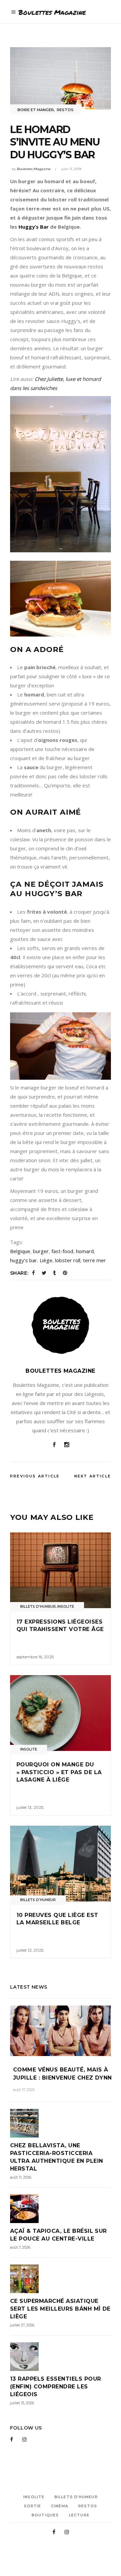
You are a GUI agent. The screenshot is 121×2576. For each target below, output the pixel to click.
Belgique (20, 1251)
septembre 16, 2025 (35, 1657)
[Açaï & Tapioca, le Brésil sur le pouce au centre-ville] (61, 2209)
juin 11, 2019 (71, 169)
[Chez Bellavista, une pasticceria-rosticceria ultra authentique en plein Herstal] (61, 2123)
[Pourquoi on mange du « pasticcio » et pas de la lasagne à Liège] (61, 1713)
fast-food (62, 1251)
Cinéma (60, 2506)
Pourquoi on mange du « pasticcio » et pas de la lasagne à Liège (59, 1772)
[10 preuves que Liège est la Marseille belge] (61, 1864)
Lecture (79, 2515)
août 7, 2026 (20, 2247)
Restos (65, 110)
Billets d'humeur (38, 1607)
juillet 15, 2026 (22, 2403)
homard (85, 1251)
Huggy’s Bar (34, 227)
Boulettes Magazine (34, 169)
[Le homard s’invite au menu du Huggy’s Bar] (61, 1325)
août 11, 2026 (21, 2177)
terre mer (94, 1260)
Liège (46, 1260)
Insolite (66, 1607)
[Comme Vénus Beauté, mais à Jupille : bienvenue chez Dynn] (61, 2031)
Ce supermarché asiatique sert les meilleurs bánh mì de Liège (60, 2309)
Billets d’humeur (76, 2497)
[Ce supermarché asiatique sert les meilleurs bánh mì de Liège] (61, 2279)
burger (41, 1251)
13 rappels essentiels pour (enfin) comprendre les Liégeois (55, 2387)
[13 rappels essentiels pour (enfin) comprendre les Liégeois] (61, 2357)
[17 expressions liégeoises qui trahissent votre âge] (61, 1570)
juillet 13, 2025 (30, 1807)
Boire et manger (36, 110)
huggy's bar (24, 1260)
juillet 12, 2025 (30, 1950)
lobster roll (68, 1260)
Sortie (33, 2506)
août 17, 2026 (24, 2090)
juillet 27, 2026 (22, 2325)
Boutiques (45, 2515)
